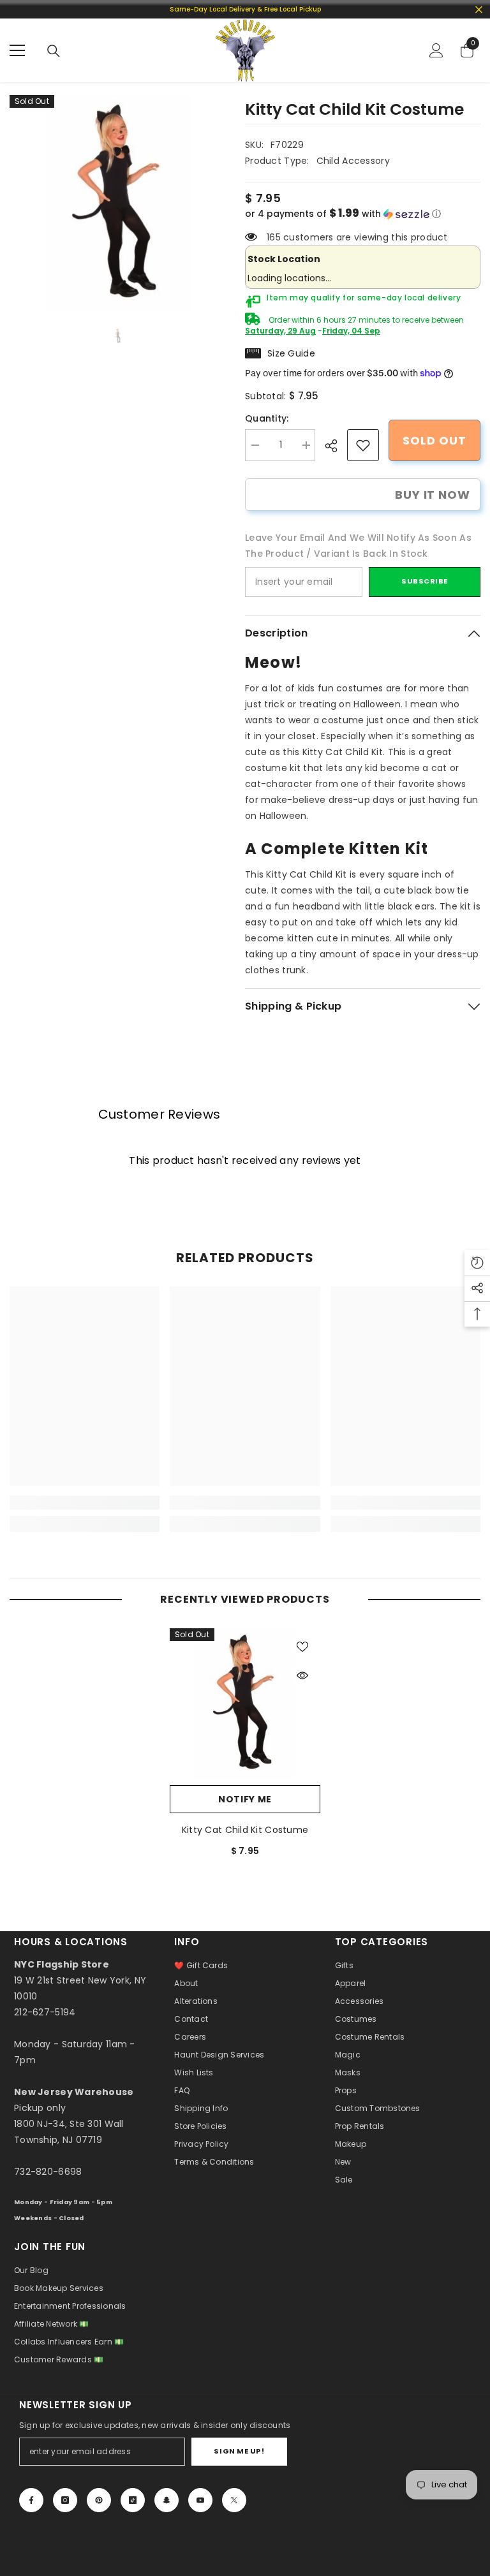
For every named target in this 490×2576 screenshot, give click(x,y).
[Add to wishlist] (302, 1646)
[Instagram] (65, 2500)
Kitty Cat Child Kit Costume (245, 1830)
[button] (363, 214)
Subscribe (425, 581)
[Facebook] (31, 2500)
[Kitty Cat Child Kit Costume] (245, 1704)
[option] (118, 203)
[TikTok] (133, 2500)
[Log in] (436, 50)
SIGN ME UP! (239, 2451)
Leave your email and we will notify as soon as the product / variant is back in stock (358, 546)
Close (479, 9)
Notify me (245, 1799)
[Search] (54, 51)
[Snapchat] (167, 2500)
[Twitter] (234, 2500)
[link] (363, 445)
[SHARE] (336, 446)
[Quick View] (302, 1675)
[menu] (17, 50)
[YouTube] (200, 2500)
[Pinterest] (99, 2500)
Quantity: (267, 418)
